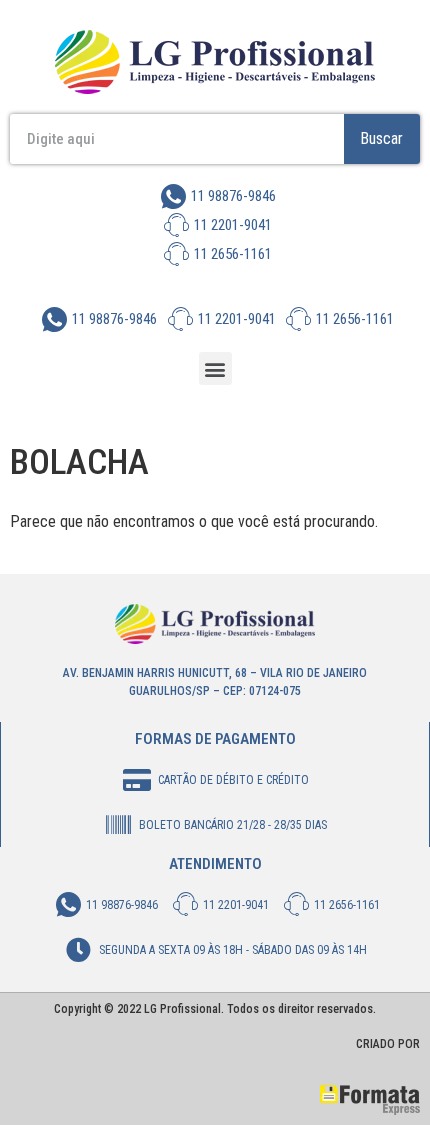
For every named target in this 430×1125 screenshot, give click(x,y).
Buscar (381, 138)
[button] (215, 368)
